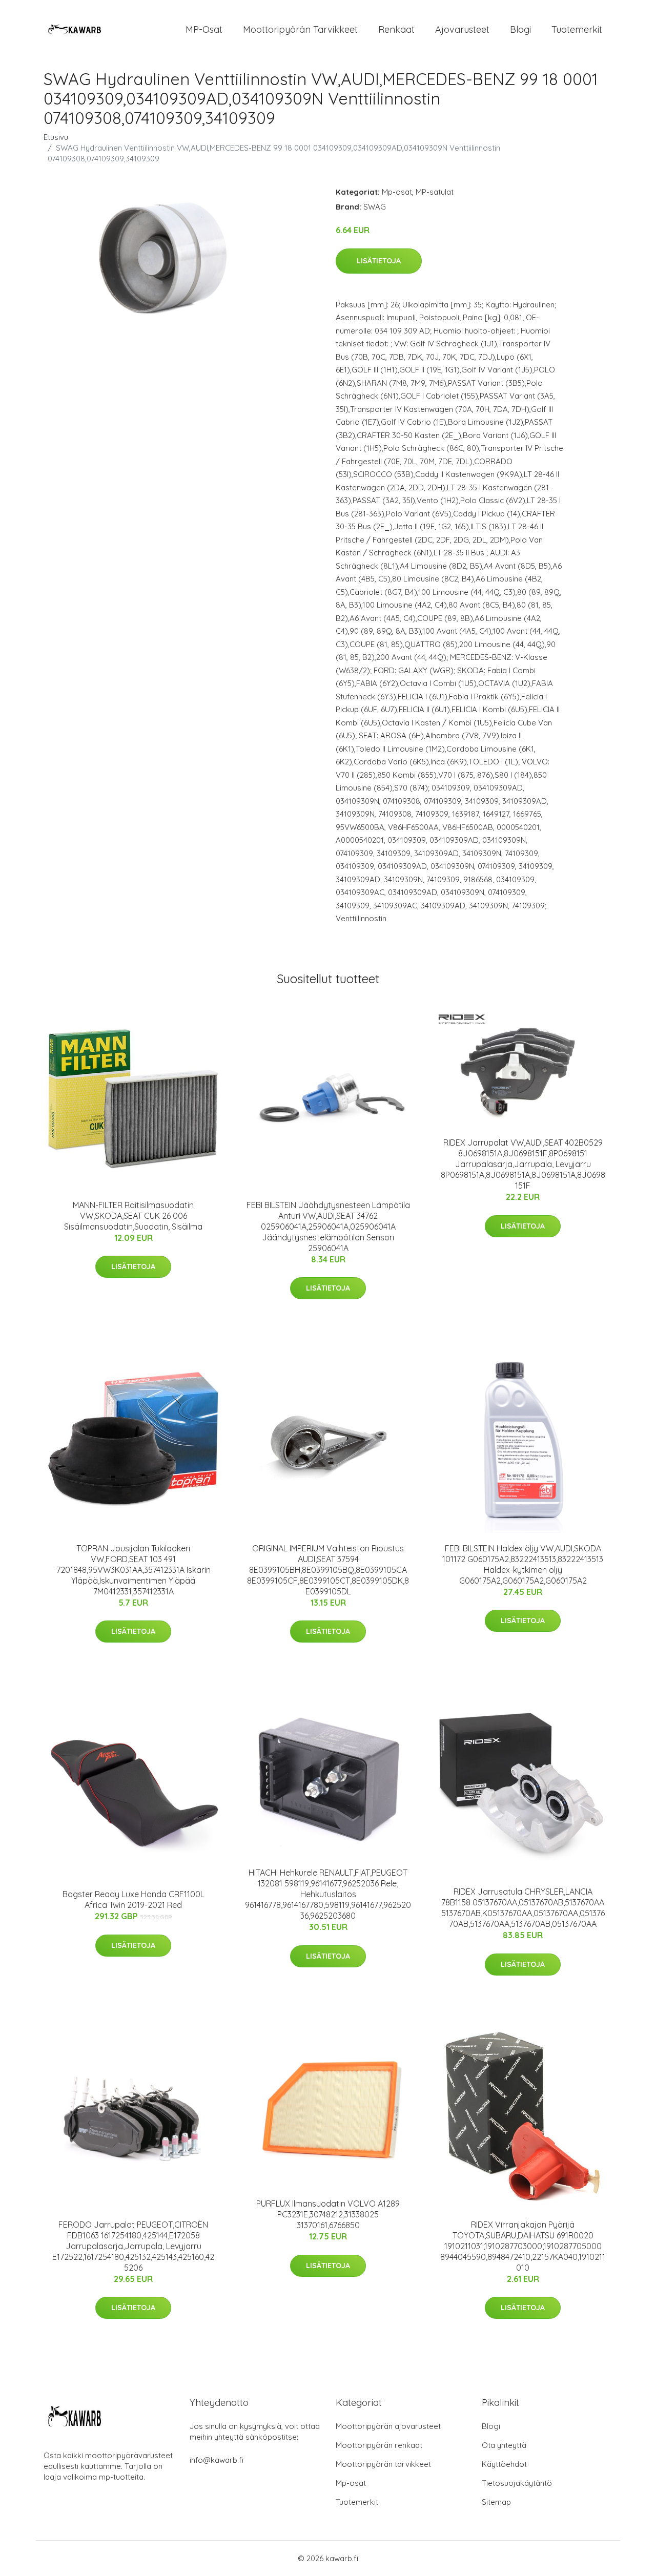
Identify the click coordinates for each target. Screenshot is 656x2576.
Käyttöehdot (504, 2464)
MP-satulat (435, 192)
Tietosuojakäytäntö (517, 2483)
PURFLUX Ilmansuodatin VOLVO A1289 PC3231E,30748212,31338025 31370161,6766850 (328, 2214)
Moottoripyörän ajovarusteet (388, 2426)
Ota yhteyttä (504, 2445)
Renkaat (396, 29)
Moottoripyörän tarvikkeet (300, 29)
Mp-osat (397, 192)
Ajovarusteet (462, 29)
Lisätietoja (379, 261)
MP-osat (204, 29)
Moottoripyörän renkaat (379, 2445)
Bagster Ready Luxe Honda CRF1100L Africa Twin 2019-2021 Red (134, 1899)
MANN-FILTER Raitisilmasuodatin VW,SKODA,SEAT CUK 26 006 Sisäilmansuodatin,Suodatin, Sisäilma (133, 1216)
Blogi (520, 29)
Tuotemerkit (577, 29)
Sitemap (496, 2502)
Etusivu (56, 137)
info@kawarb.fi (217, 2460)
